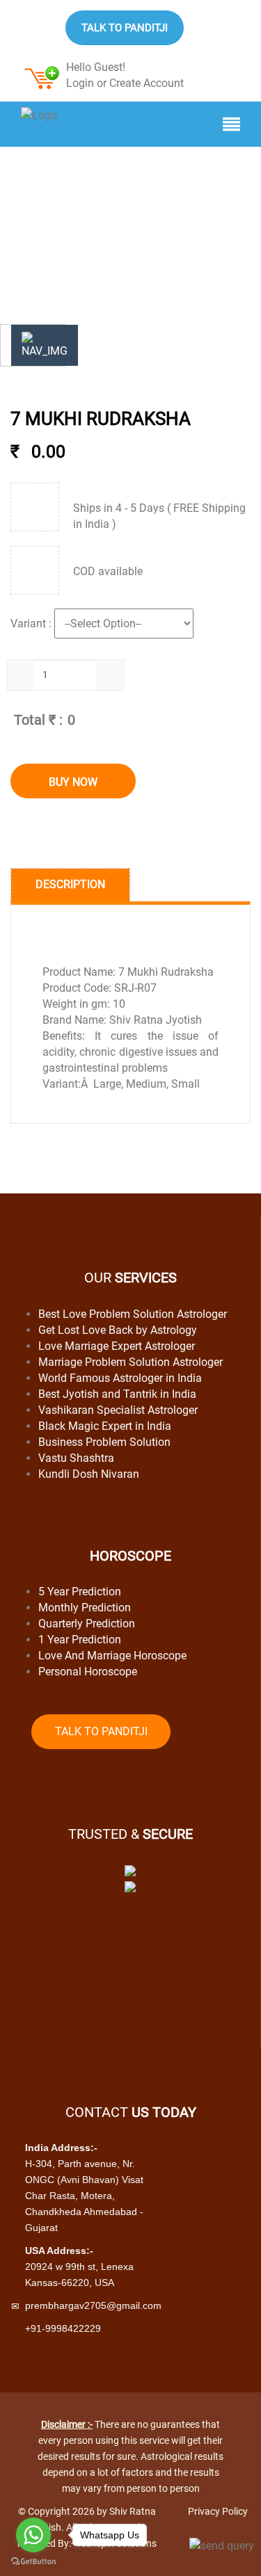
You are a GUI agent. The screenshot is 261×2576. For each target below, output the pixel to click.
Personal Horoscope (88, 1672)
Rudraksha (90, 206)
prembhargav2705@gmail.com (93, 2305)
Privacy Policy (218, 2511)
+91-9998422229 (63, 2328)
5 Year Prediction (80, 1592)
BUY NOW (73, 782)
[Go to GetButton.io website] (33, 2562)
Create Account (147, 83)
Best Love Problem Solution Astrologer (133, 1314)
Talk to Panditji (125, 28)
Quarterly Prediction (87, 1624)
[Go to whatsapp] (33, 2535)
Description (70, 884)
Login (80, 83)
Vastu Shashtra (76, 1458)
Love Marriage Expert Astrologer (117, 1346)
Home (32, 206)
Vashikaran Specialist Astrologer (118, 1410)
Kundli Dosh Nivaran (89, 1474)
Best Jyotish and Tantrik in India (117, 1394)
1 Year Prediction (80, 1640)
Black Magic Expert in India (105, 1426)
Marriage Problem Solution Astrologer (130, 1362)
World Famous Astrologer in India (120, 1378)
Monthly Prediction (85, 1608)
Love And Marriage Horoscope (112, 1656)
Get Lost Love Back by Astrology (118, 1330)
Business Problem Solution (104, 1442)
